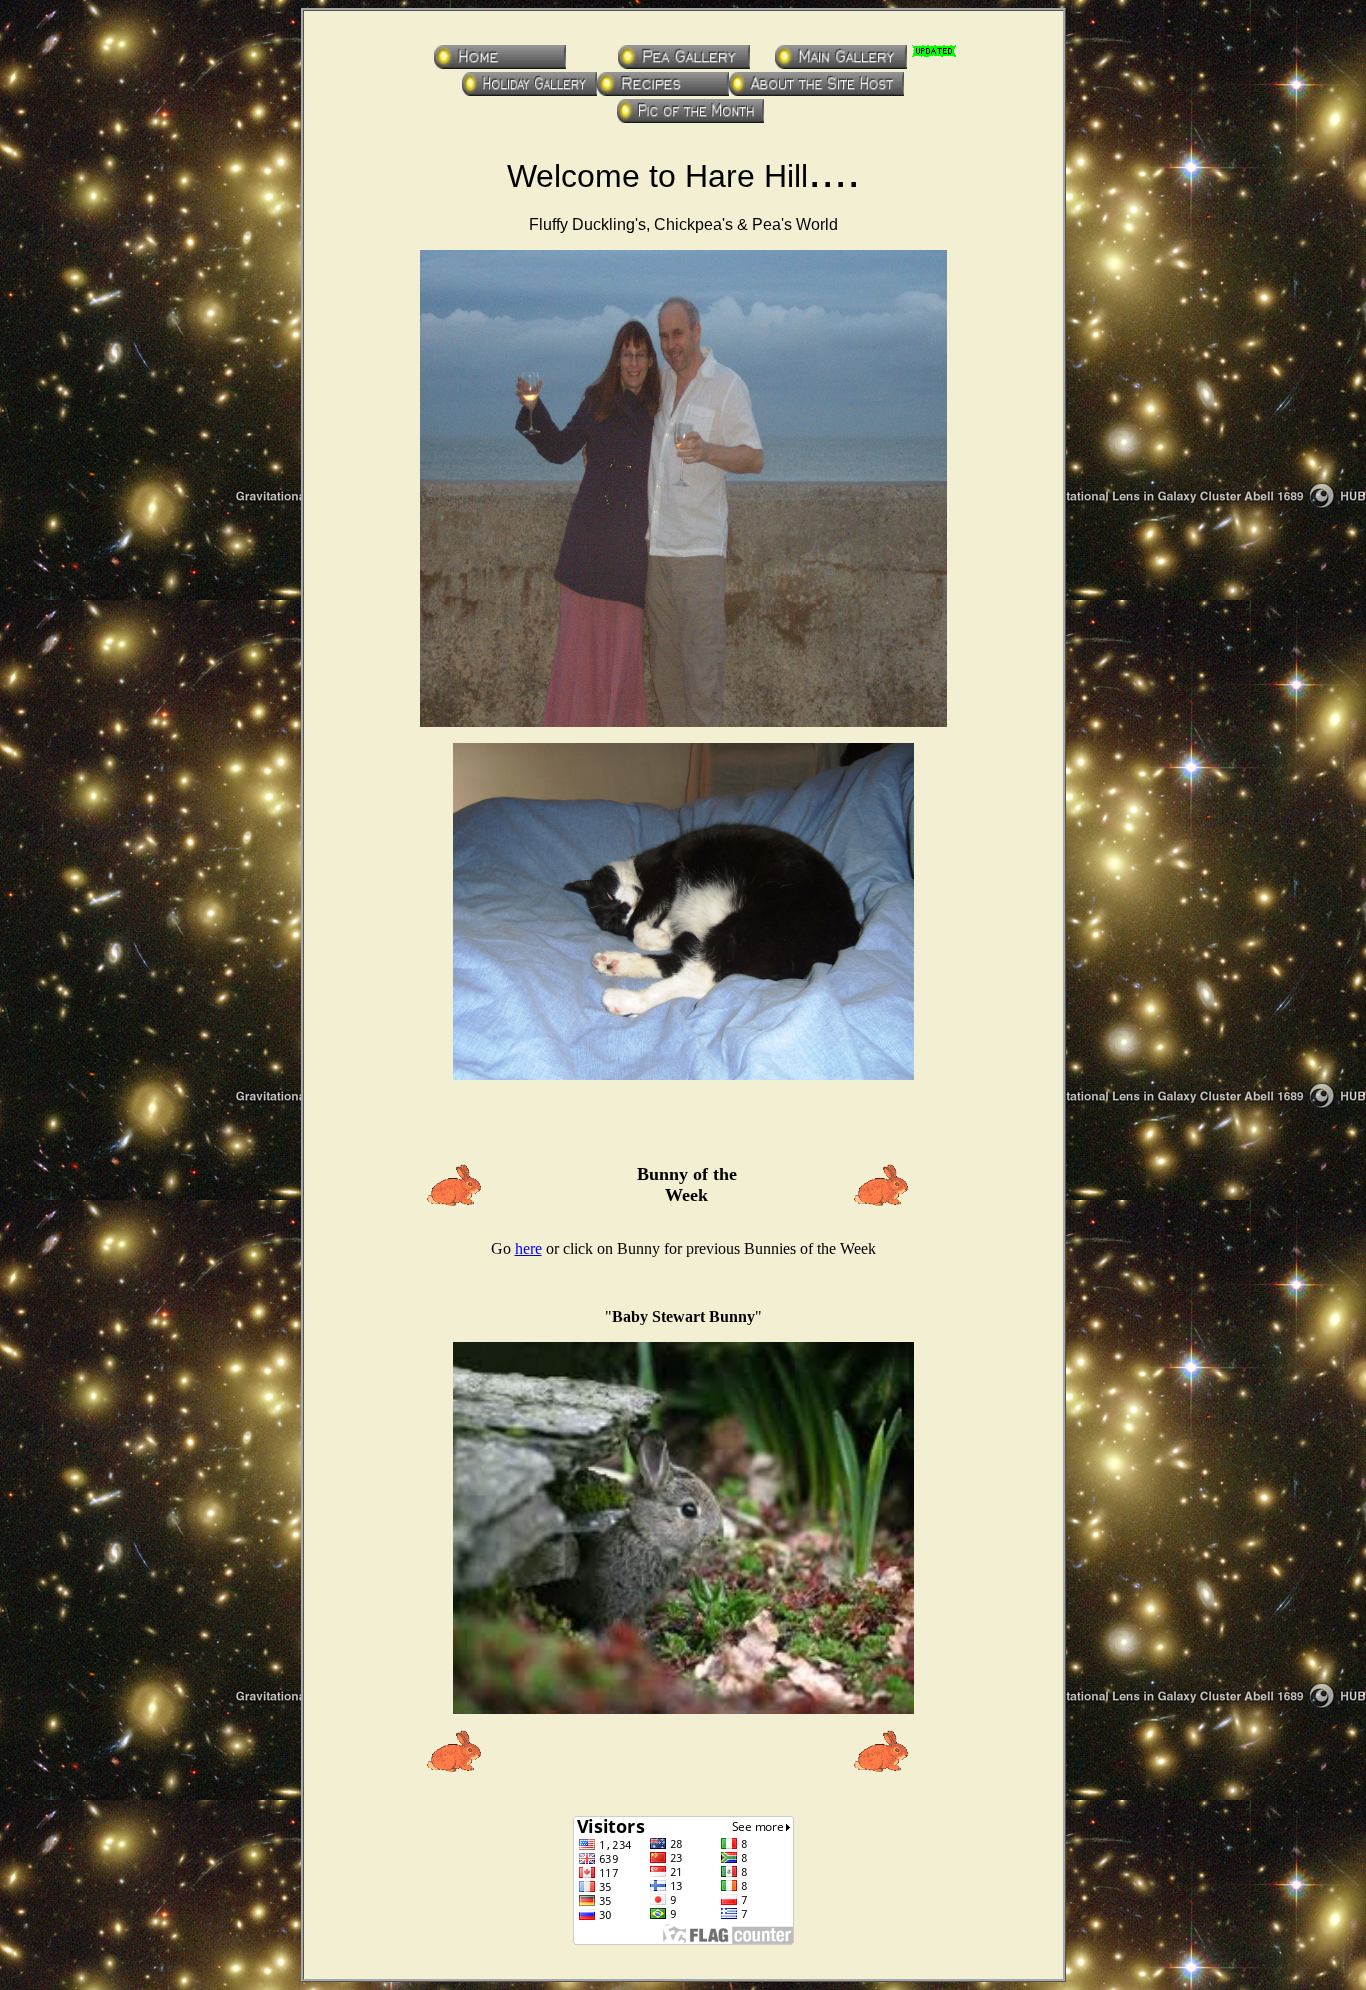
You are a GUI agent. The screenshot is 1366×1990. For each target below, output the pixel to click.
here (528, 1248)
